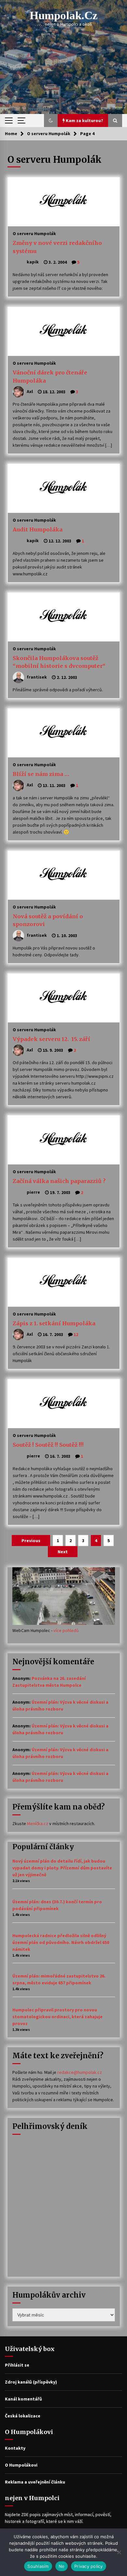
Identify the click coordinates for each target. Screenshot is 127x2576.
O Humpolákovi (21, 2465)
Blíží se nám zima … (41, 774)
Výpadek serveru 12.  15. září (51, 1039)
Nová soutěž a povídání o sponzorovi (48, 920)
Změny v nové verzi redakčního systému (57, 247)
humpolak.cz (64, 15)
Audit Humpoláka (38, 529)
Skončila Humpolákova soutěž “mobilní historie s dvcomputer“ (59, 662)
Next (63, 1552)
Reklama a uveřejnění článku (35, 2482)
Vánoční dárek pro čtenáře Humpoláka (50, 377)
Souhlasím (38, 2566)
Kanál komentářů (23, 2399)
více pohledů (66, 1630)
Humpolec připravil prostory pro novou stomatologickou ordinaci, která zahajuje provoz (57, 2017)
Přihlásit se (17, 2365)
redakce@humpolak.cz (80, 2072)
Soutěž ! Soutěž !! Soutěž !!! (48, 1445)
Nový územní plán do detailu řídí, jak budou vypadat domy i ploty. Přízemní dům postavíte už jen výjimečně (62, 1868)
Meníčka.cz (38, 1823)
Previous (31, 1541)
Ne (62, 2566)
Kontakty (15, 2448)
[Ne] (119, 2552)
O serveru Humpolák (34, 233)
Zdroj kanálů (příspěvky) (31, 2382)
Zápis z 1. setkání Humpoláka (54, 1323)
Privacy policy (89, 2566)
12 (76, 1334)
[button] (51, 120)
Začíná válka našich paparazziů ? (59, 1181)
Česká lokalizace (23, 2416)
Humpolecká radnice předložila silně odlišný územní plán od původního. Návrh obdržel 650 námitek (61, 1942)
